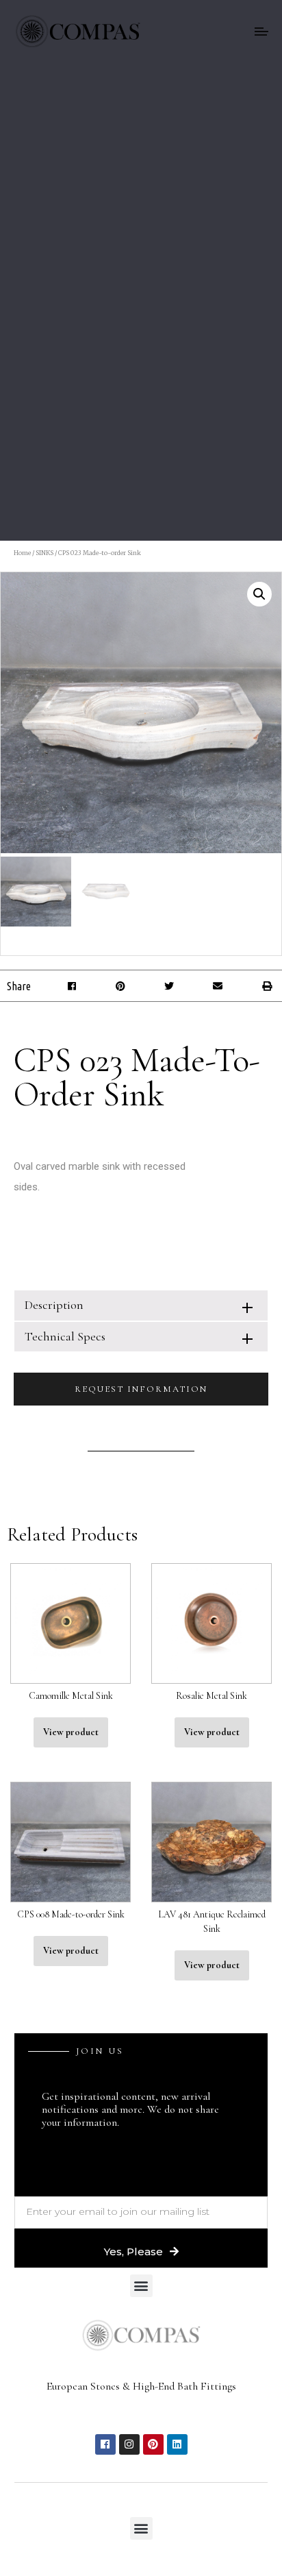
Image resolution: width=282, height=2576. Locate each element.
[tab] (141, 1305)
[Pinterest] (153, 2444)
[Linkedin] (177, 2444)
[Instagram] (129, 2444)
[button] (72, 986)
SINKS (44, 553)
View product (71, 1732)
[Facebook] (105, 2444)
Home (22, 553)
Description (54, 1305)
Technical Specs (65, 1336)
